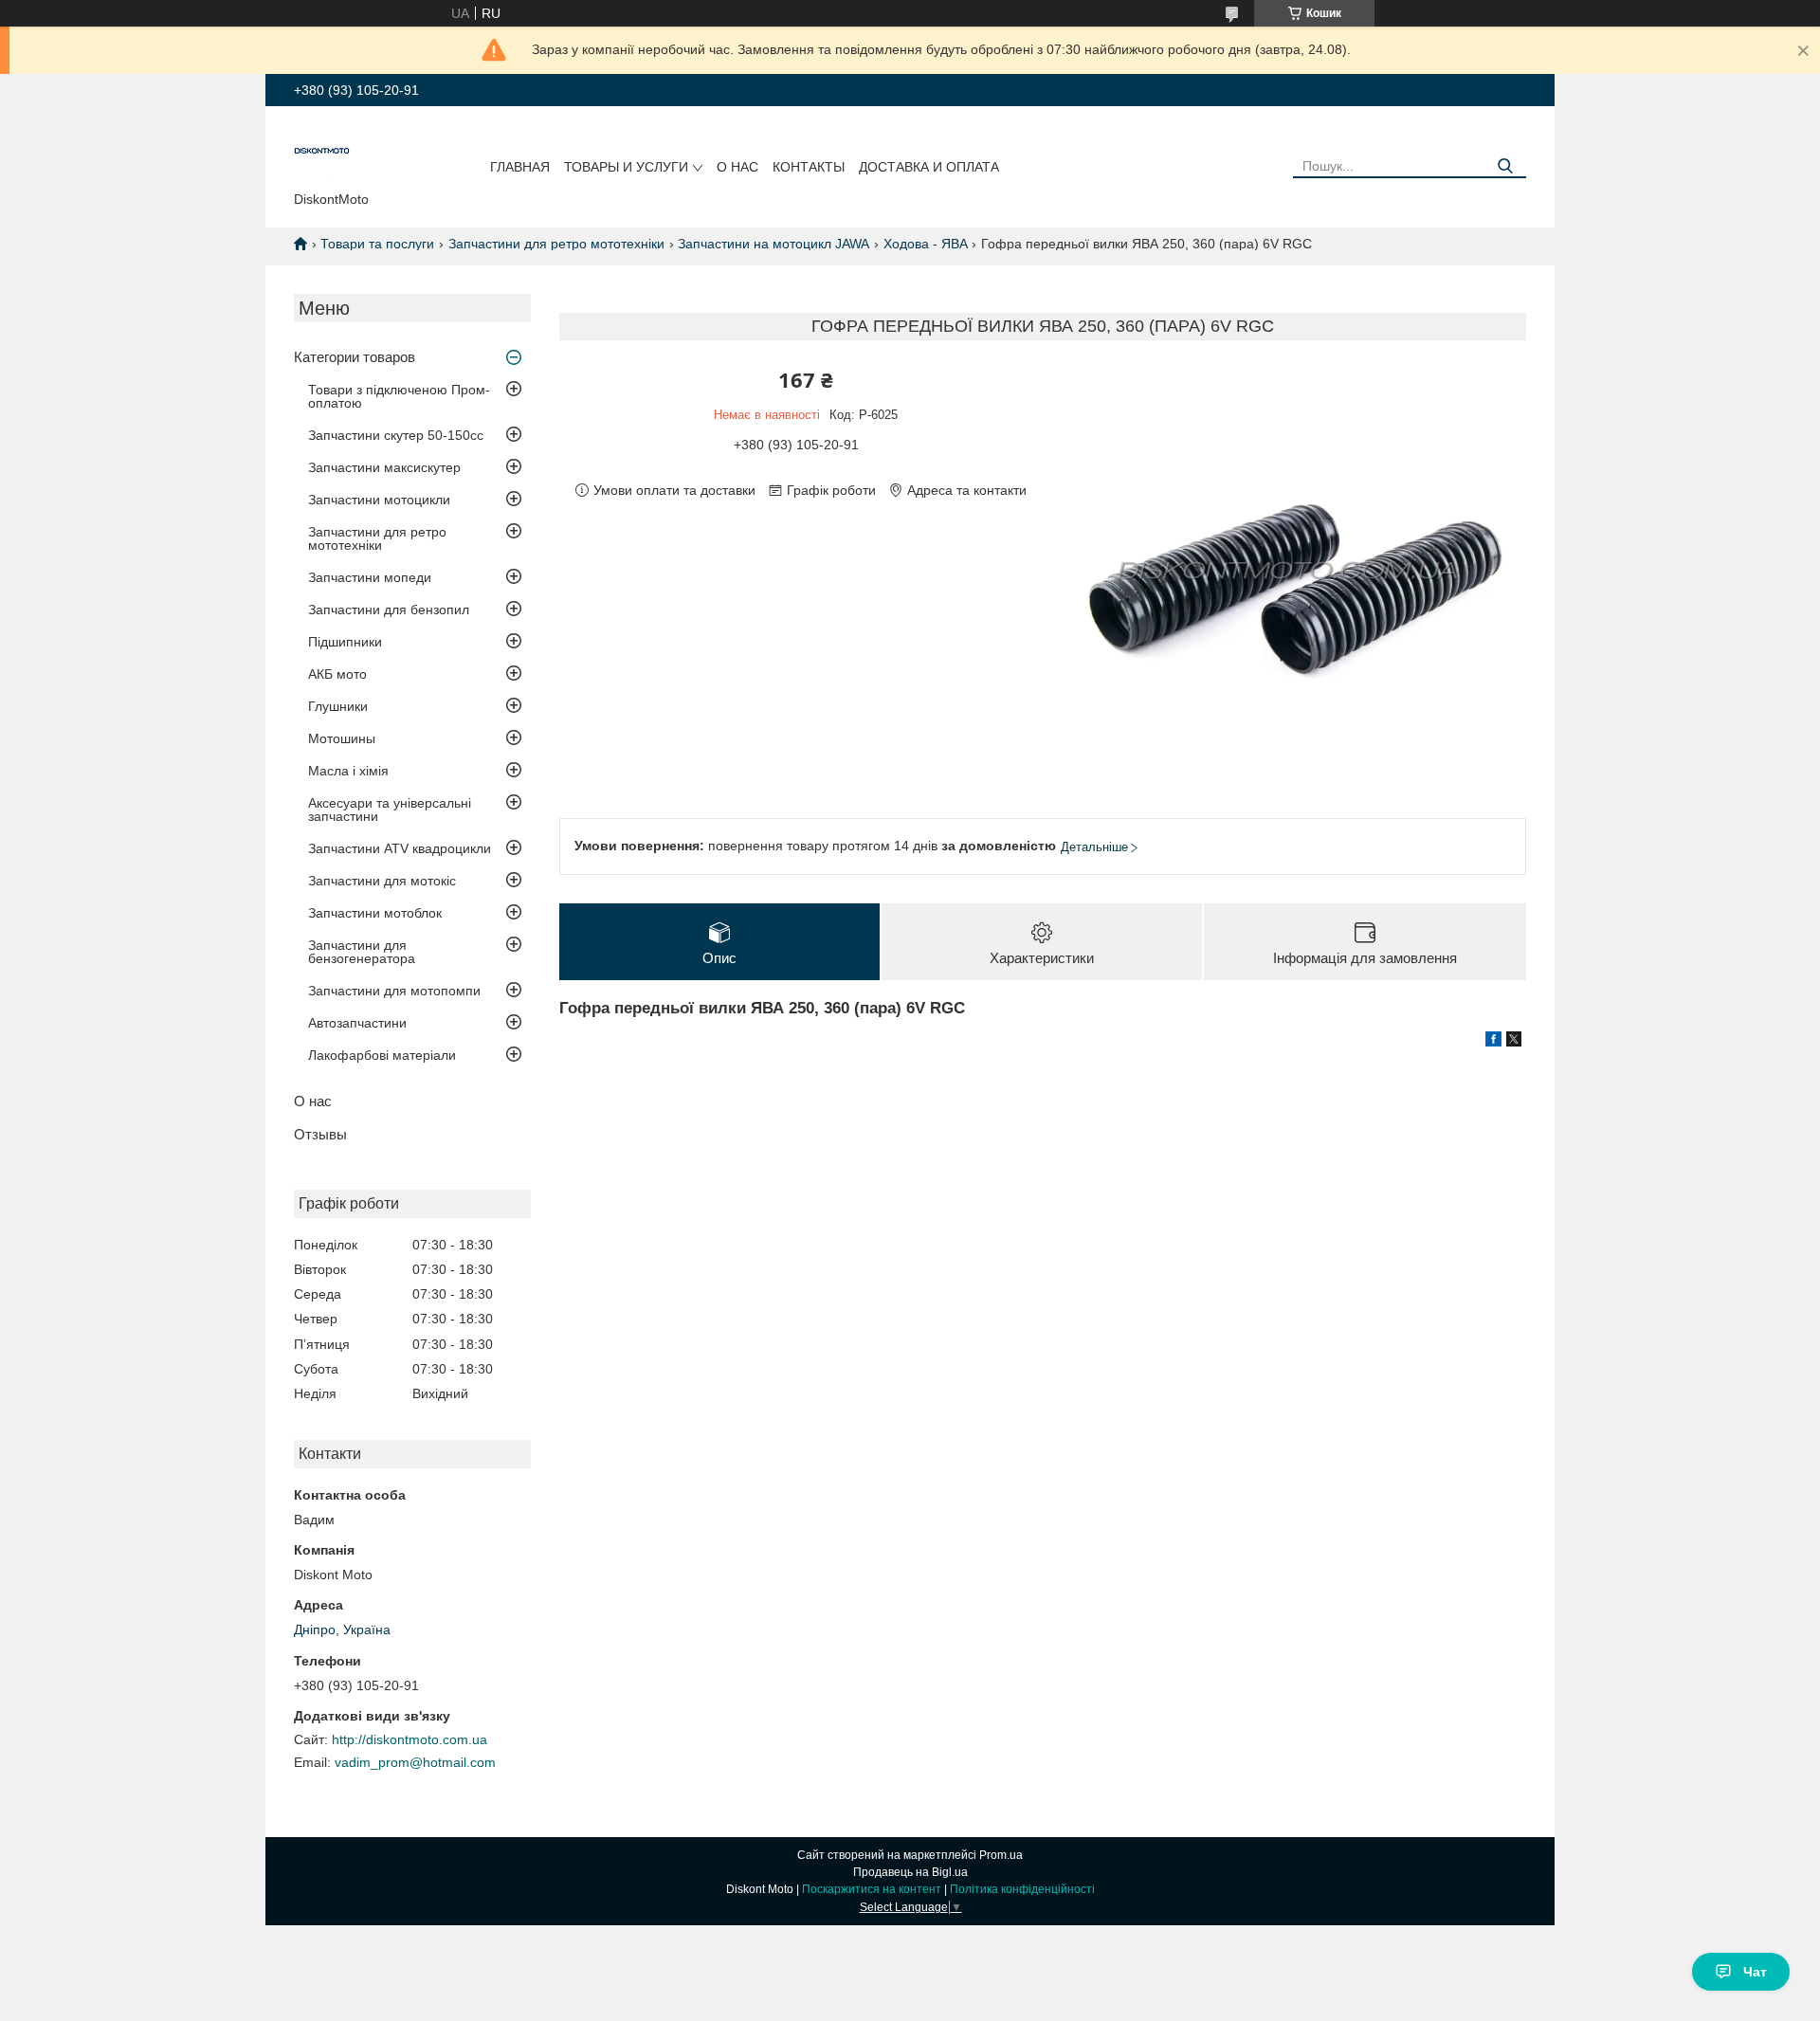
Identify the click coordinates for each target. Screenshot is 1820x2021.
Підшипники (345, 642)
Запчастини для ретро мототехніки (556, 244)
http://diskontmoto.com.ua (409, 1739)
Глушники (338, 706)
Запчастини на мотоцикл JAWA (773, 244)
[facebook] (1493, 1042)
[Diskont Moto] (322, 153)
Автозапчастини (357, 1023)
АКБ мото (337, 674)
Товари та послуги (377, 244)
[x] (1514, 1042)
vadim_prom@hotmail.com (415, 1762)
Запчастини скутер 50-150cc (396, 435)
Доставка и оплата (929, 167)
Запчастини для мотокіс (382, 881)
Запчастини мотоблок (375, 913)
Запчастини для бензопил (389, 610)
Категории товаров (355, 357)
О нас (737, 167)
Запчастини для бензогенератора (362, 952)
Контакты (809, 167)
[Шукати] (1505, 166)
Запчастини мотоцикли (379, 500)
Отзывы (320, 1134)
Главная (520, 167)
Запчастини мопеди (370, 577)
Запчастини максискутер (384, 467)
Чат (1755, 1972)
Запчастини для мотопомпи (394, 991)
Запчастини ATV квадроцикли (400, 848)
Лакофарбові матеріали (382, 1055)
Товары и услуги (626, 167)
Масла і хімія (348, 771)
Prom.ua (1001, 1855)
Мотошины (342, 738)
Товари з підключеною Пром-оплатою (399, 396)
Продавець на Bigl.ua (910, 1872)
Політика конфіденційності (1022, 1889)
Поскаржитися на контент (872, 1889)
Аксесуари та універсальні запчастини (390, 810)
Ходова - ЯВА (926, 244)
